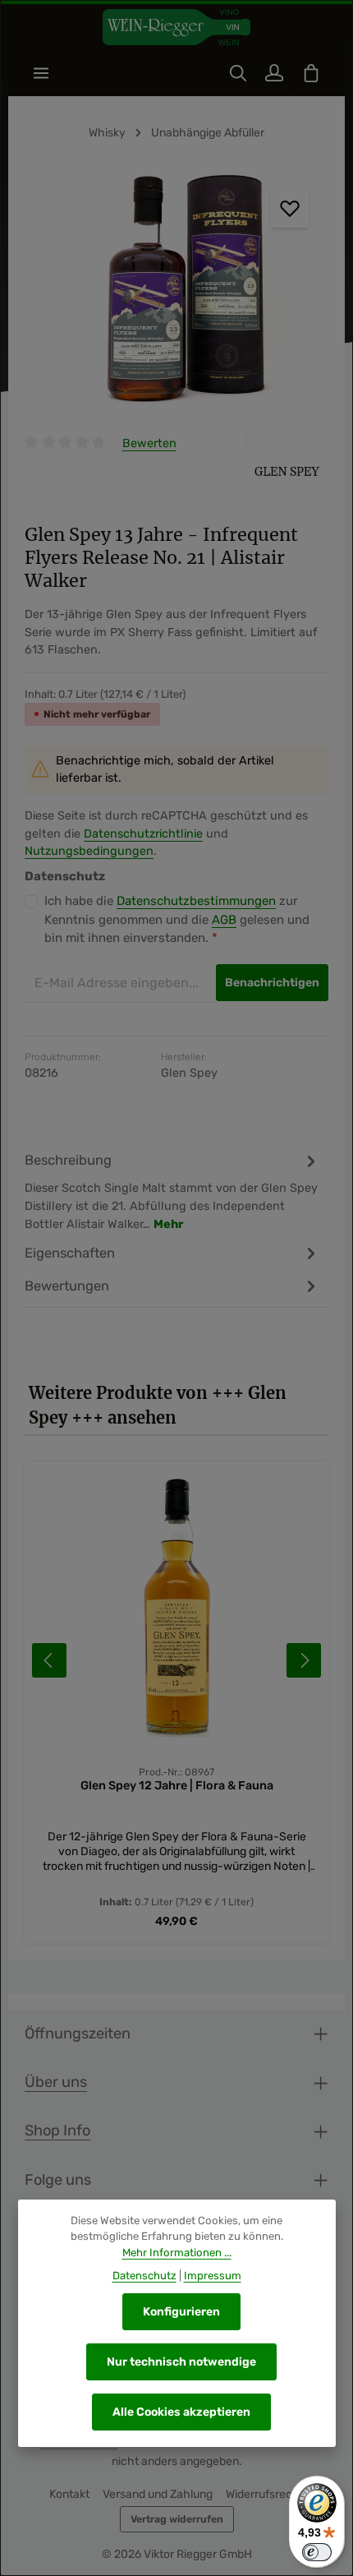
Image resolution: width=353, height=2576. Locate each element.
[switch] (317, 2552)
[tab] (172, 1191)
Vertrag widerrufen (177, 2519)
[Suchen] (238, 73)
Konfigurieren (181, 2312)
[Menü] (41, 73)
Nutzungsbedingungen (89, 851)
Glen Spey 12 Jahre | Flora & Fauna (177, 1786)
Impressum (213, 2276)
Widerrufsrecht (265, 2494)
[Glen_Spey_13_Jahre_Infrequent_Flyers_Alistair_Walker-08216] (176, 293)
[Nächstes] (304, 1660)
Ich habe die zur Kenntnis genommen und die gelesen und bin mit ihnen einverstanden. (177, 919)
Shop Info (57, 2131)
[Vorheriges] (49, 1660)
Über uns (56, 2082)
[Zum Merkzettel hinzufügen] (290, 209)
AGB (224, 920)
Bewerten (149, 443)
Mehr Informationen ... (177, 2253)
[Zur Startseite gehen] (176, 28)
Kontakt (69, 2494)
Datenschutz (144, 2276)
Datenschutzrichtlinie (143, 834)
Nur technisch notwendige (181, 2362)
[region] (176, 293)
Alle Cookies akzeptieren (181, 2412)
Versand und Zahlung (158, 2494)
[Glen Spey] (287, 472)
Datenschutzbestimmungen (196, 901)
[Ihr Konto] (274, 73)
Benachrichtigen (272, 983)
